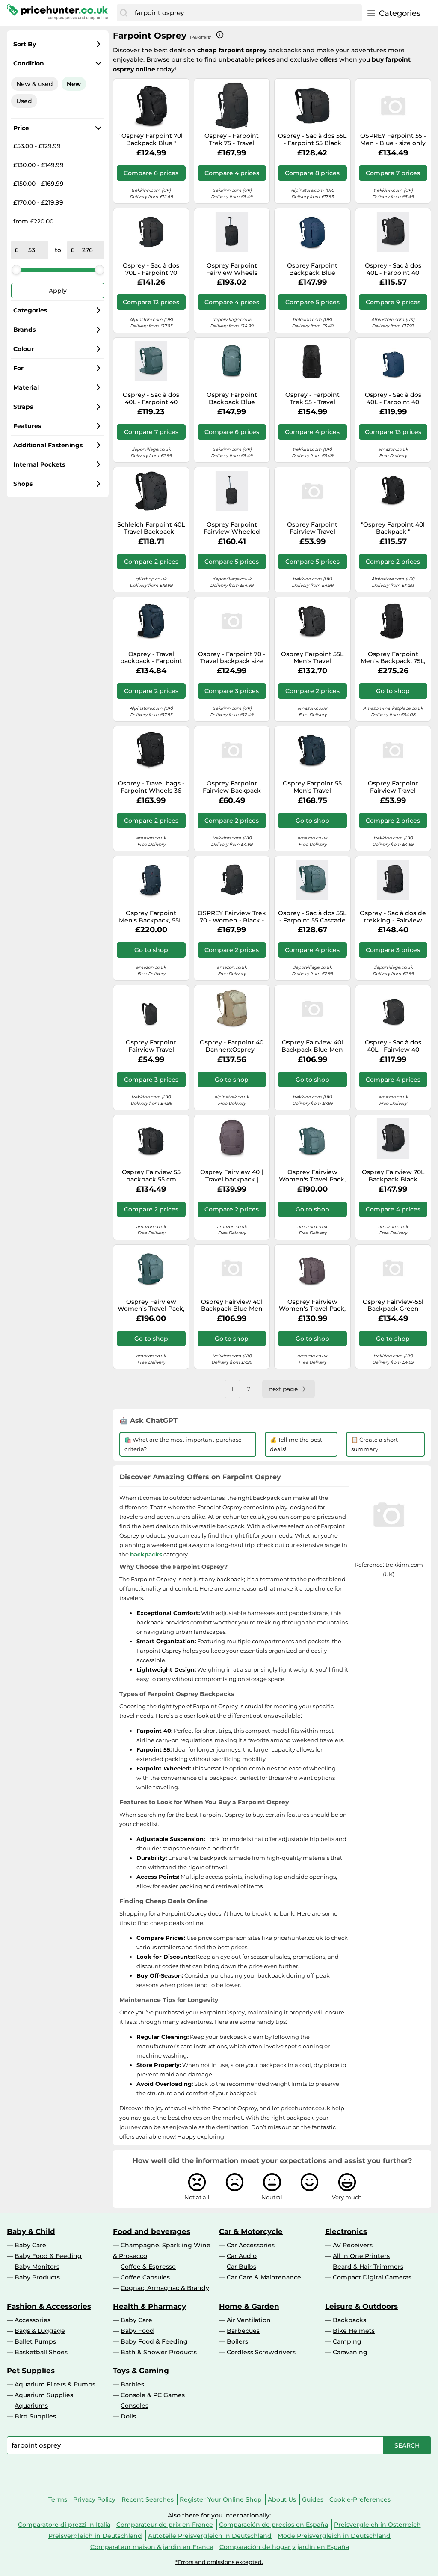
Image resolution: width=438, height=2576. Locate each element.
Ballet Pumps (35, 2341)
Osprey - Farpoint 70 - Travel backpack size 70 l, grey (232, 658)
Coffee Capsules (145, 2277)
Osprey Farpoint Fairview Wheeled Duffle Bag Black (232, 528)
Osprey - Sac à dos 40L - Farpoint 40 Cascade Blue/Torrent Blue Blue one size (151, 399)
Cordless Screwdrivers (261, 2352)
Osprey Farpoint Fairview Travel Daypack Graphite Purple (312, 528)
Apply (58, 291)
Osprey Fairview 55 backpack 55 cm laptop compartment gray (151, 1176)
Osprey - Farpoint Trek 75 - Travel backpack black (232, 140)
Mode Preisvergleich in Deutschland (334, 2536)
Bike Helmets (354, 2331)
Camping (347, 2341)
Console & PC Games (153, 2395)
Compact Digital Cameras (372, 2277)
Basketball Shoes (41, 2352)
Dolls (128, 2416)
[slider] (16, 270)
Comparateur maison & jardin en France (152, 2547)
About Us (282, 2499)
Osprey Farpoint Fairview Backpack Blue (232, 787)
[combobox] (246, 13)
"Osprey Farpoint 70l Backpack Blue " (151, 140)
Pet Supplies (31, 2371)
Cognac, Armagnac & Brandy (165, 2288)
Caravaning (350, 2352)
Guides (313, 2499)
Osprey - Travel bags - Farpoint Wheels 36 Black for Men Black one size (151, 787)
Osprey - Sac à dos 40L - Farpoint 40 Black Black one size (393, 269)
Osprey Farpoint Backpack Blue (312, 269)
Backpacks (349, 2320)
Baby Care (30, 2245)
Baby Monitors (37, 2267)
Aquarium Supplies (44, 2395)
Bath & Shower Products (159, 2352)
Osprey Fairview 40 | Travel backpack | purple (232, 1176)
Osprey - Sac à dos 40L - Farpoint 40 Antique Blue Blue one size (393, 399)
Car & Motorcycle (251, 2231)
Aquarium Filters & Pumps (55, 2384)
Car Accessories (251, 2245)
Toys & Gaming (141, 2371)
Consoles (135, 2406)
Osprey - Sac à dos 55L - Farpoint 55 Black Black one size (312, 140)
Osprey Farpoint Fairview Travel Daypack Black (151, 1046)
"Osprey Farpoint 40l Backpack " (393, 528)
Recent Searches (148, 2499)
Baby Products (37, 2277)
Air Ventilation (249, 2320)
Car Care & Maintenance (264, 2277)
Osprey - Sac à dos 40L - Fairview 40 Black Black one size (393, 1046)
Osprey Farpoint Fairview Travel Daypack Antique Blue (393, 787)
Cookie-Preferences (360, 2499)
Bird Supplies (35, 2416)
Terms (58, 2499)
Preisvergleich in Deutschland (95, 2536)
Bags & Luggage (40, 2331)
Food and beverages (152, 2231)
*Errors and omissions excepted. (219, 2562)
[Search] (124, 13)
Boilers (237, 2341)
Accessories (33, 2320)
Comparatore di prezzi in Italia (64, 2525)
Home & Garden (249, 2306)
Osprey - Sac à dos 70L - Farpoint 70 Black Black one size (151, 269)
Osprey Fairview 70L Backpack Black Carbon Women (393, 1176)
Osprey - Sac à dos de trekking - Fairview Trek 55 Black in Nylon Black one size (393, 917)
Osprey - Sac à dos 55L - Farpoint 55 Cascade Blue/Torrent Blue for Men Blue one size (312, 917)
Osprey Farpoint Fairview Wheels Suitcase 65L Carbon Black (232, 269)
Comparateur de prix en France (165, 2525)
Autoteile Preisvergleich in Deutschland (210, 2536)
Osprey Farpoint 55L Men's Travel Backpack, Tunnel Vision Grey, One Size (312, 658)
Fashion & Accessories (49, 2306)
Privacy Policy (94, 2499)
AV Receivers (353, 2245)
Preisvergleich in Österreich (377, 2525)
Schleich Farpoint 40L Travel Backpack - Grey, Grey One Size (151, 528)
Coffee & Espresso (148, 2267)
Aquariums (31, 2406)
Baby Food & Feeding (48, 2256)
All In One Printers (361, 2256)
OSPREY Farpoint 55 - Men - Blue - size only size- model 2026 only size (393, 140)
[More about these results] (220, 35)
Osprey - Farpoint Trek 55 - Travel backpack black (312, 399)
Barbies (132, 2384)
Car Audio (242, 2256)
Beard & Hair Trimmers (368, 2267)
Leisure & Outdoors (361, 2306)
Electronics (346, 2231)
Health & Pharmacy (149, 2306)
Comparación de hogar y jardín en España (284, 2547)
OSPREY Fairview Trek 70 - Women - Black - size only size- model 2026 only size (232, 917)
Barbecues (243, 2331)
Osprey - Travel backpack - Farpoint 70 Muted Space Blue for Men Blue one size (151, 658)
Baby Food (137, 2331)
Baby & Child (31, 2231)
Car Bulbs (241, 2267)
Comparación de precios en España (274, 2525)
